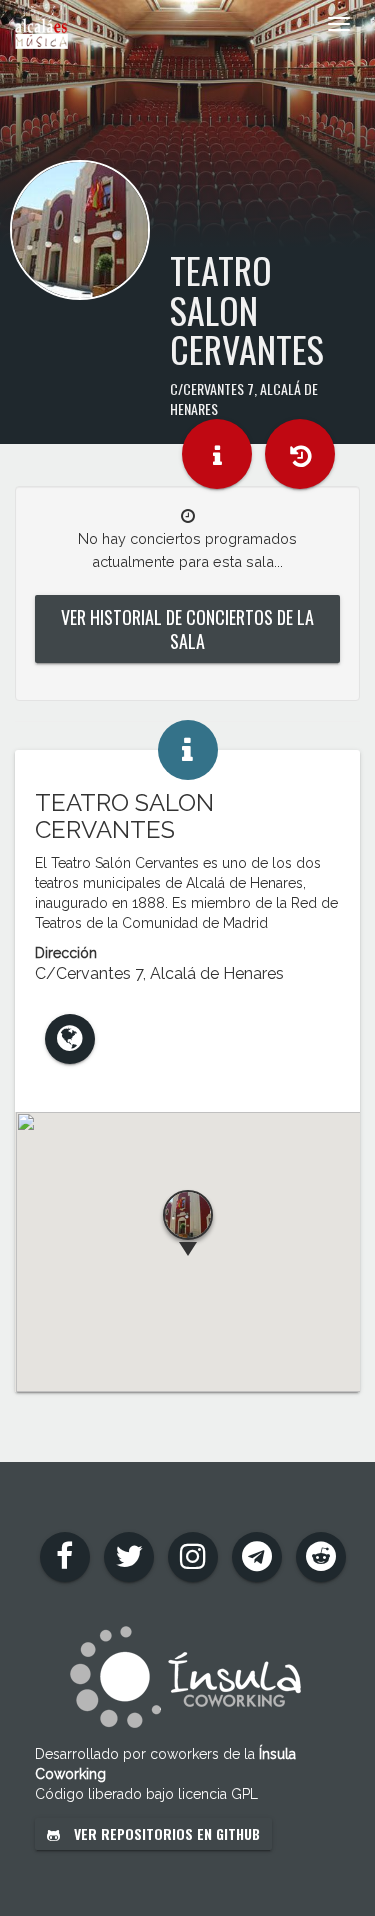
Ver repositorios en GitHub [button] (165, 1833)
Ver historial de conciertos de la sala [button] (187, 629)
